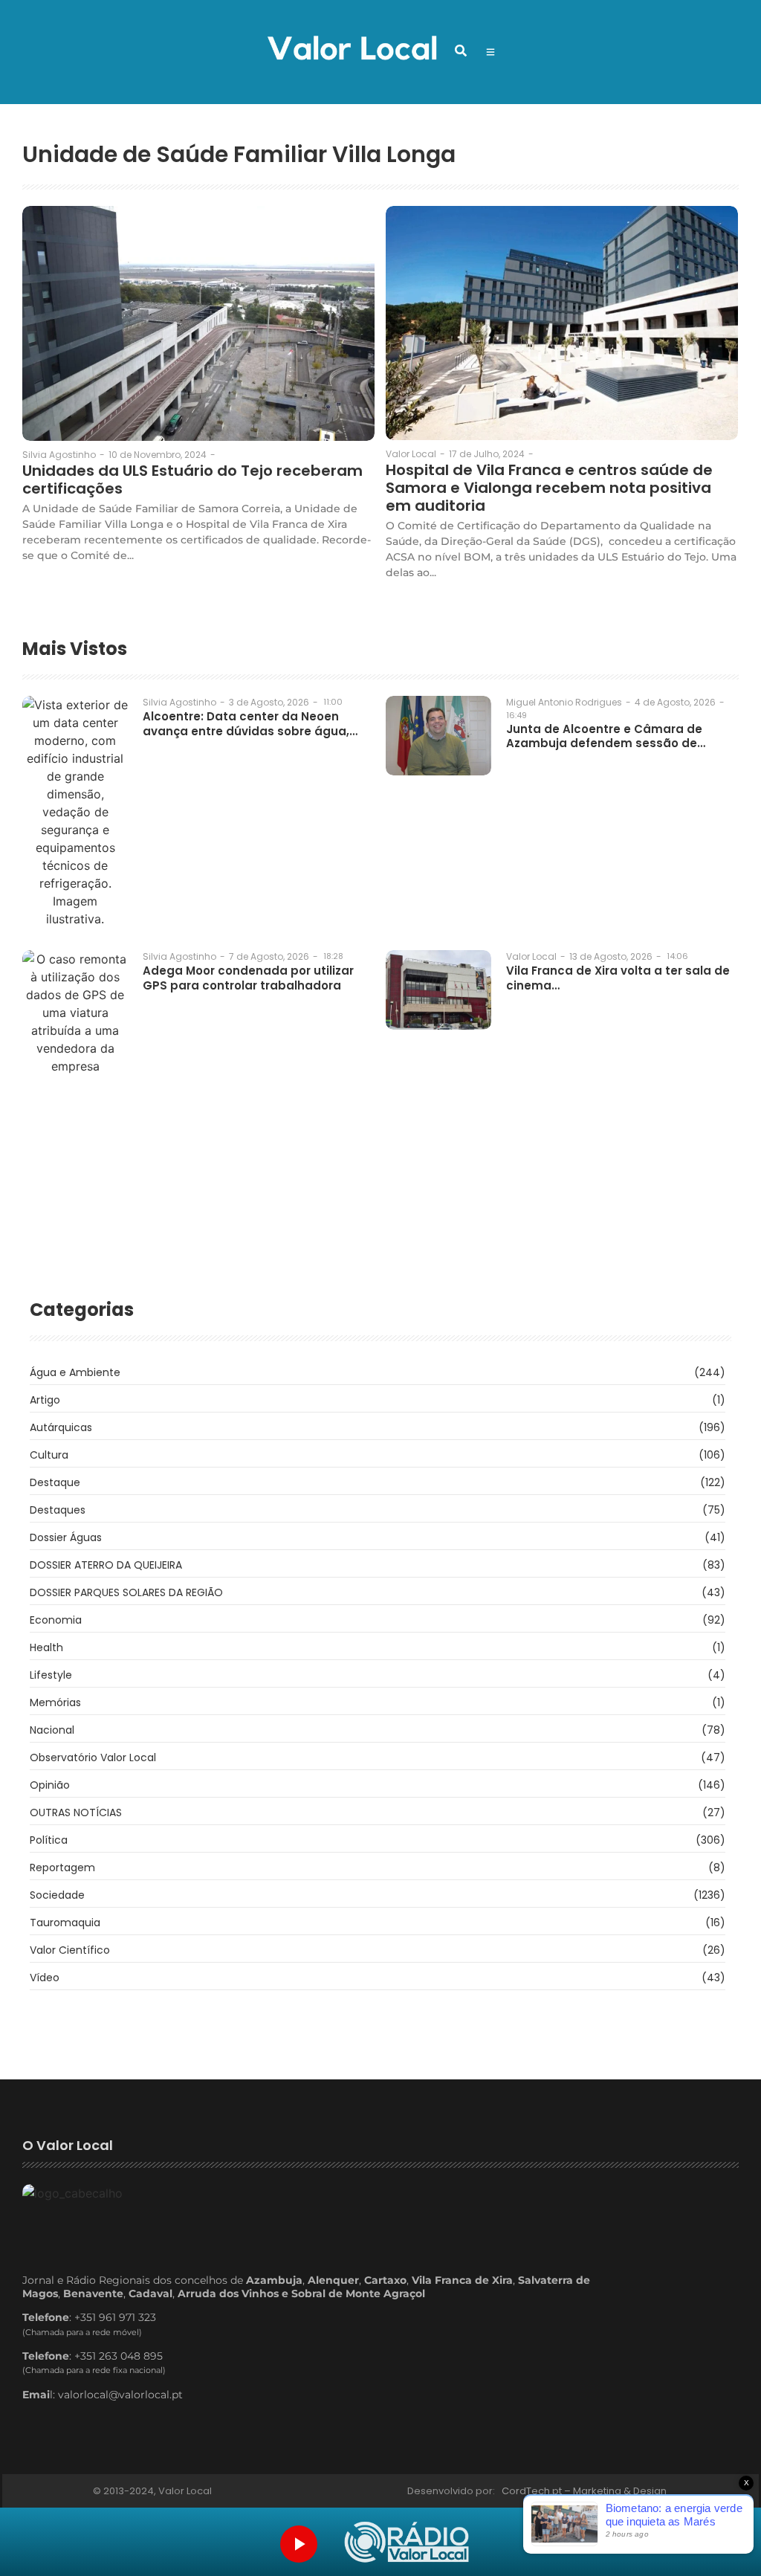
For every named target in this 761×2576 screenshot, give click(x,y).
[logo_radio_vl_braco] (407, 2542)
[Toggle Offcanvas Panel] (490, 52)
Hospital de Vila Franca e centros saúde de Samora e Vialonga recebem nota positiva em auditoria (549, 488)
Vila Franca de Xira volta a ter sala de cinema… (618, 978)
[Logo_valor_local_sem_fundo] (352, 50)
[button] (461, 51)
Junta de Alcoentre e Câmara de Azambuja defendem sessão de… (606, 736)
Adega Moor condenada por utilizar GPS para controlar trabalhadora (248, 978)
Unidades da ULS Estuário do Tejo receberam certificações (192, 480)
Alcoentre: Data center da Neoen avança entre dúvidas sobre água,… (250, 724)
